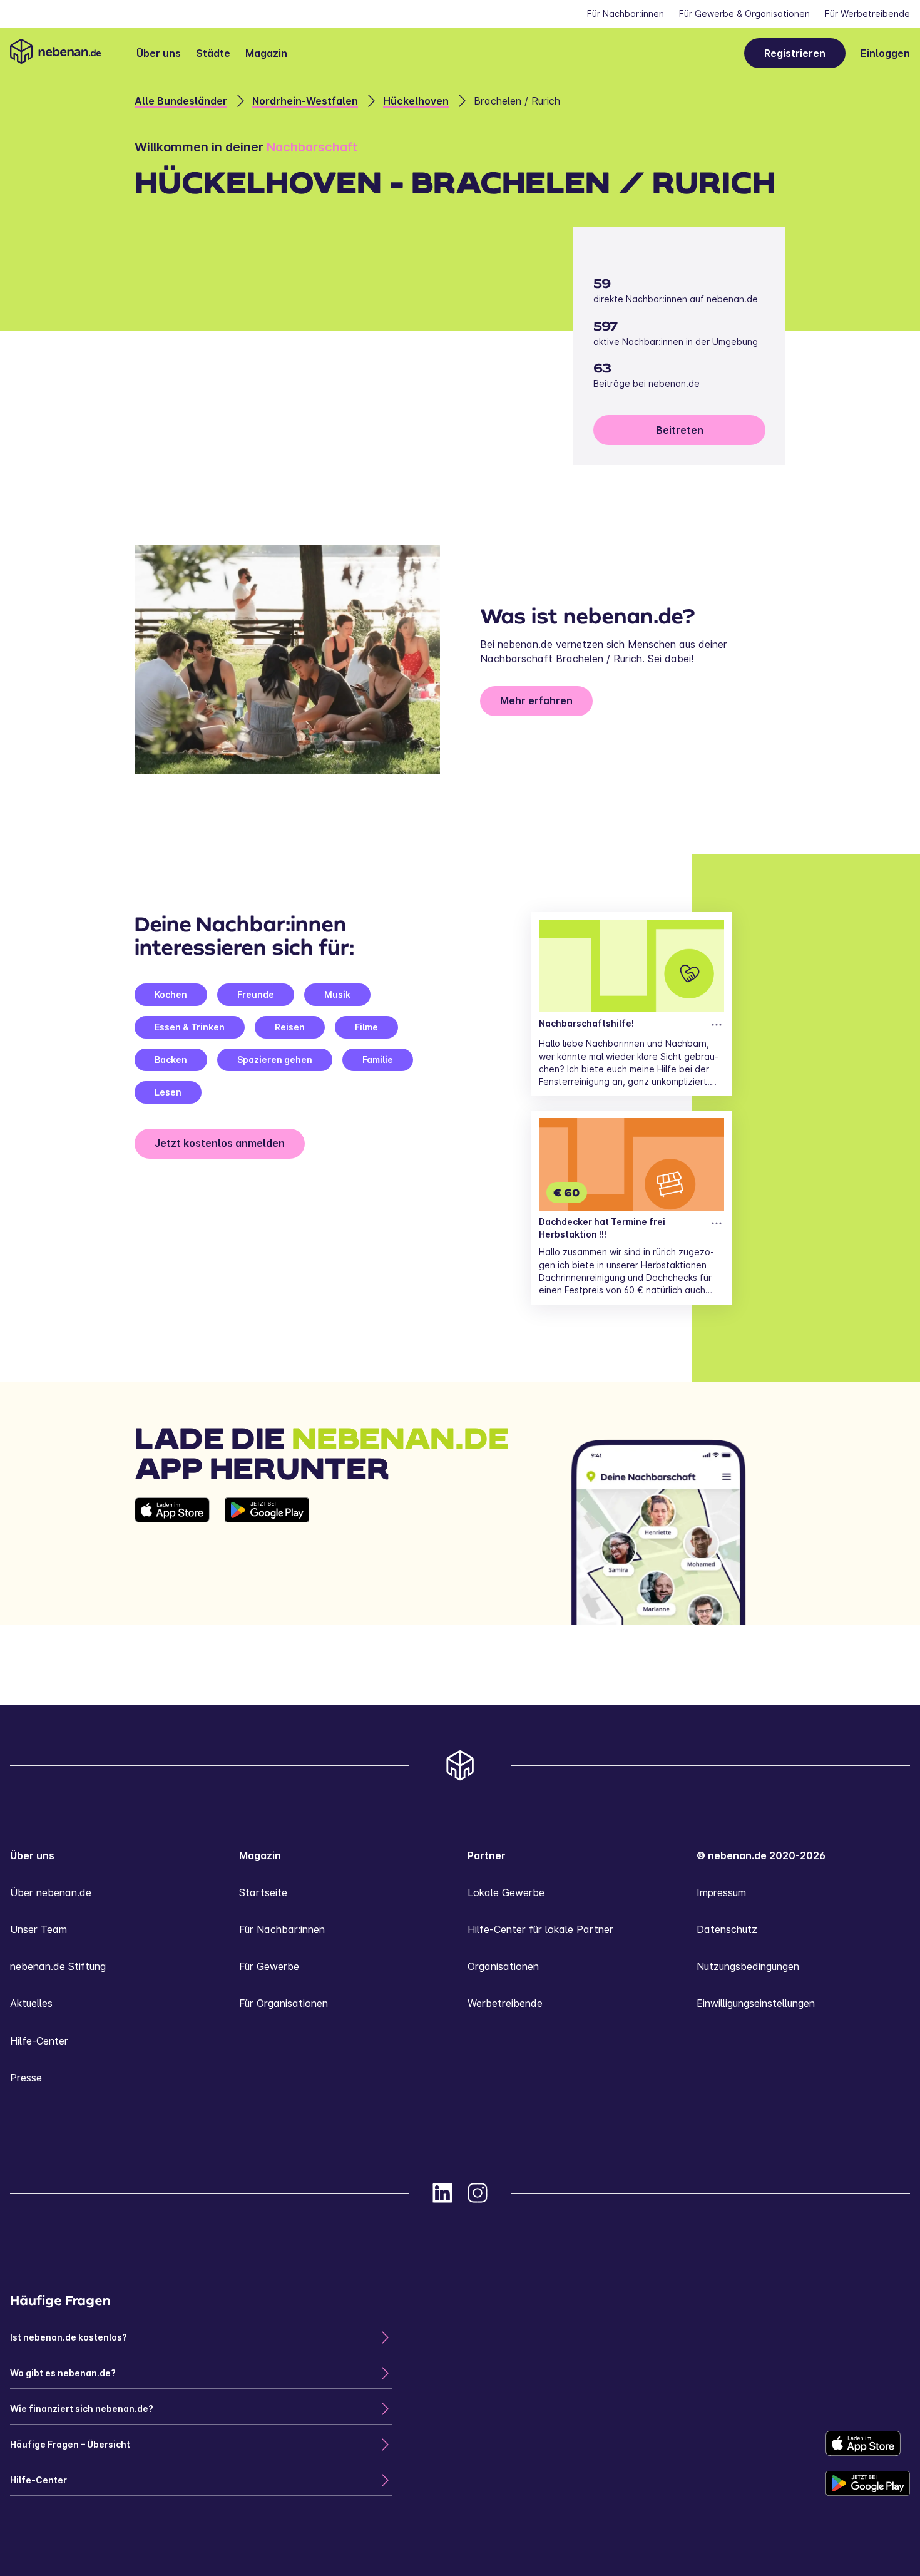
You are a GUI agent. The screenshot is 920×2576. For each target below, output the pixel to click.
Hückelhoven (416, 101)
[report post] (717, 1025)
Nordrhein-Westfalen (305, 101)
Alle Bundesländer (181, 101)
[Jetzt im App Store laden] (172, 1561)
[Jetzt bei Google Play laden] (267, 1561)
